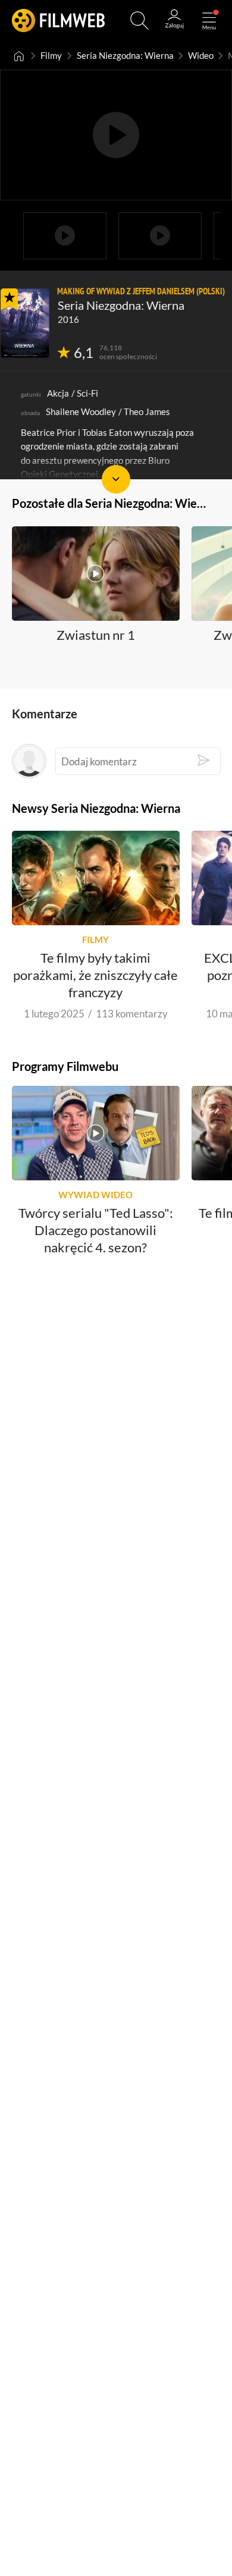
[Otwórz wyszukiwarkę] (139, 21)
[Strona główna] (19, 56)
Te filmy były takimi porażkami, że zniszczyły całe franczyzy (95, 975)
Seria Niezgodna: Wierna (125, 56)
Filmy (51, 56)
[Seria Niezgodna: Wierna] (25, 323)
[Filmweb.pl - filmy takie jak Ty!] (58, 21)
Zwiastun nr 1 (96, 634)
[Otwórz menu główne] (209, 21)
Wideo (201, 56)
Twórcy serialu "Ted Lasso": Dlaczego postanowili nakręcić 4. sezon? (96, 1230)
